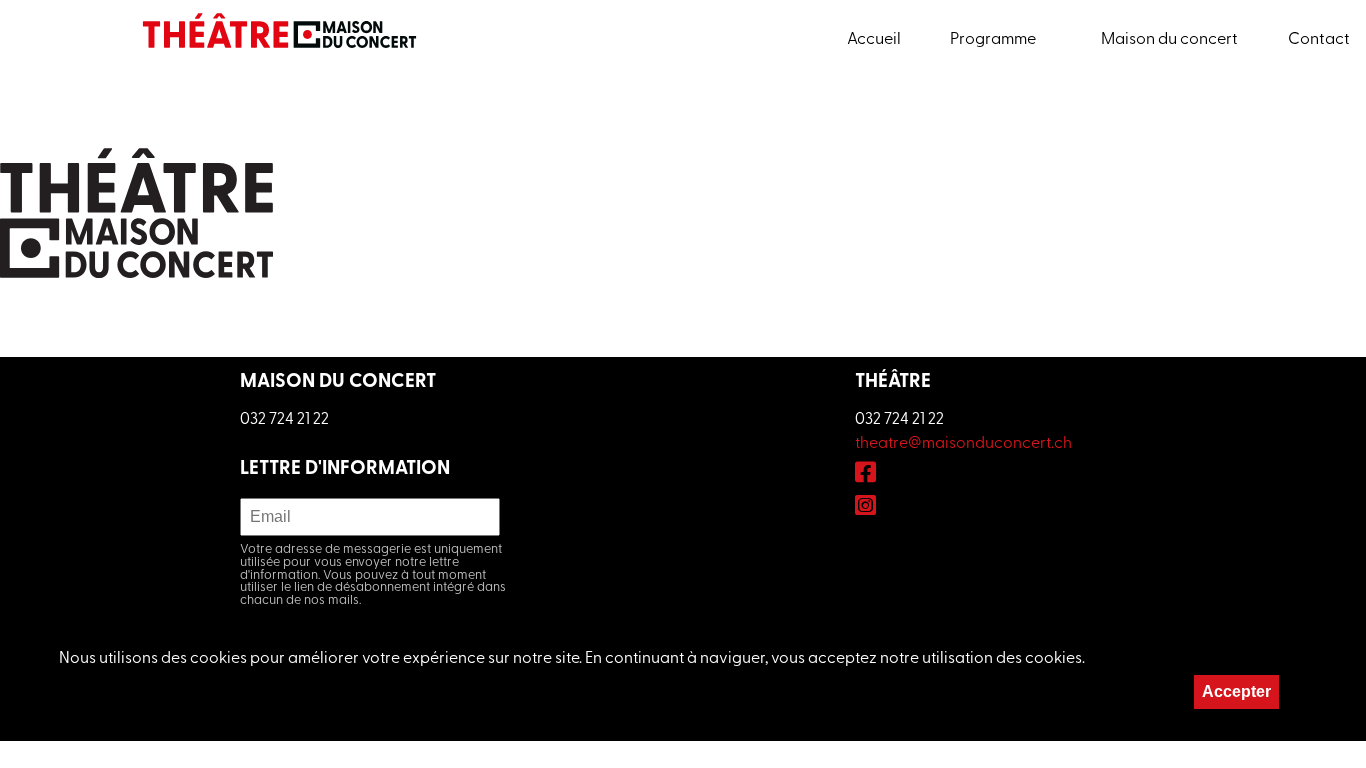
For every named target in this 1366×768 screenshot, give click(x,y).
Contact (1319, 40)
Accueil (874, 40)
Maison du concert (1169, 40)
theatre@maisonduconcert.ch (963, 444)
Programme (993, 40)
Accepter (1236, 691)
